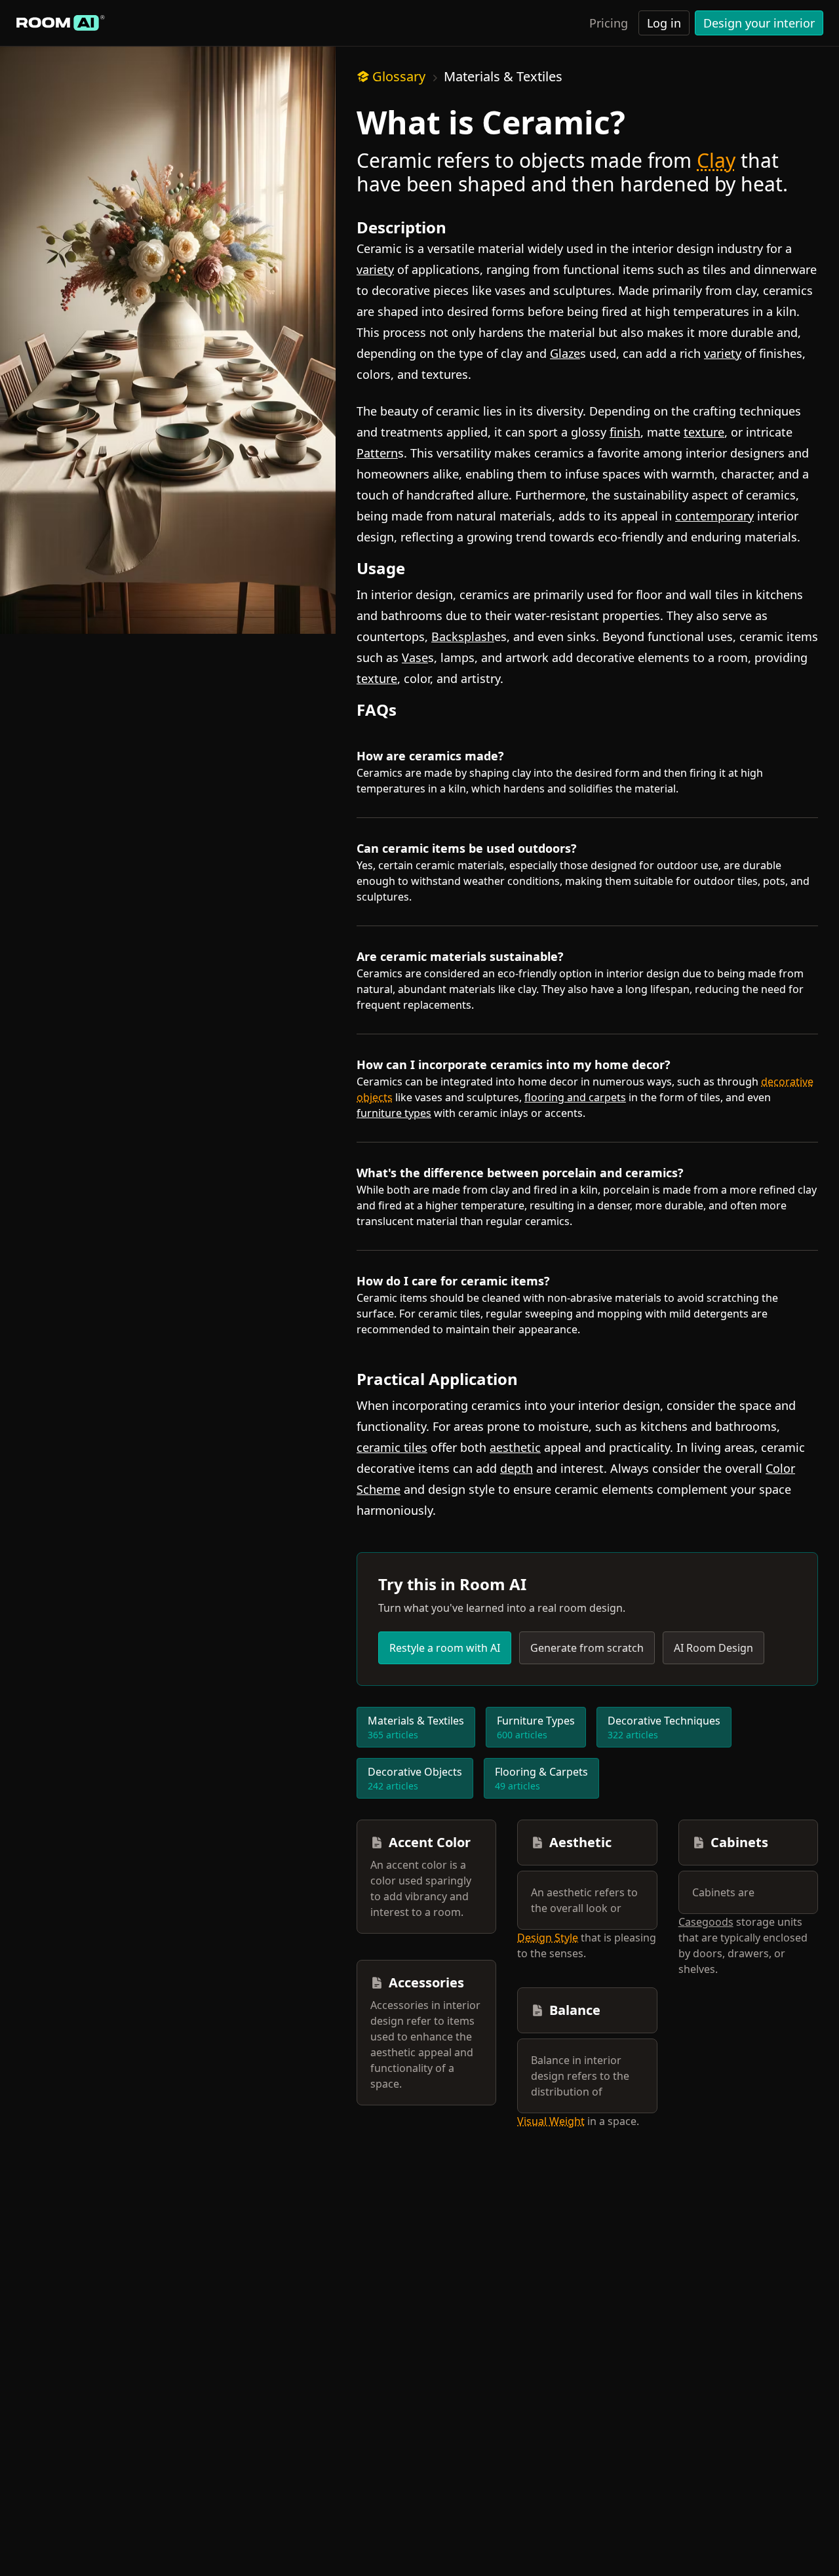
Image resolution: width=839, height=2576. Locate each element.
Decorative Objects (415, 1778)
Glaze (565, 353)
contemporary (714, 516)
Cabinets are (723, 1892)
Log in (664, 23)
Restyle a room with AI (445, 1648)
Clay (716, 160)
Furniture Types (536, 1727)
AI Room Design (713, 1648)
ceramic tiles (392, 1447)
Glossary (399, 76)
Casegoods (706, 1922)
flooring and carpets (575, 1097)
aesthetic (515, 1447)
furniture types (394, 1113)
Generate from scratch (587, 1648)
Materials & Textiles (503, 76)
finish (625, 432)
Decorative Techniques (664, 1727)
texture (704, 432)
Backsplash (463, 636)
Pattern (377, 453)
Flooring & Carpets (541, 1778)
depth (517, 1468)
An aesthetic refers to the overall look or (584, 1900)
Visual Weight (551, 2121)
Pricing (609, 23)
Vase (415, 657)
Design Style (548, 1938)
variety (375, 269)
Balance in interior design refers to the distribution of (580, 2076)
